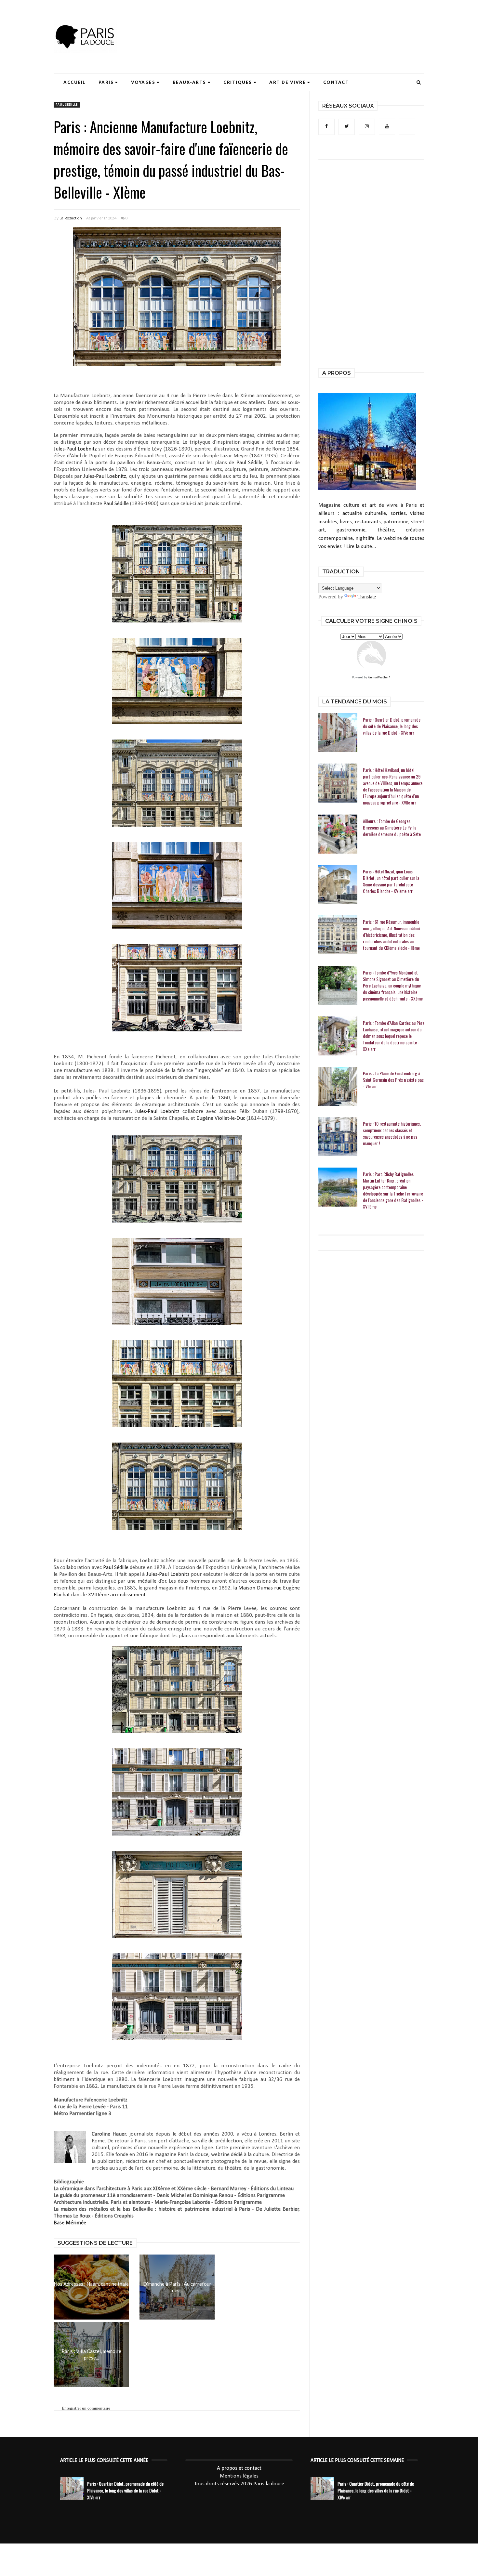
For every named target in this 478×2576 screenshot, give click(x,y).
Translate (367, 597)
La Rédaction (71, 218)
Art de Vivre (287, 82)
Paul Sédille (67, 105)
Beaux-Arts (189, 82)
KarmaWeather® (379, 678)
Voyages (143, 82)
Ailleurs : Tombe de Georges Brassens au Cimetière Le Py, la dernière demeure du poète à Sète (392, 828)
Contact (336, 82)
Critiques (238, 82)
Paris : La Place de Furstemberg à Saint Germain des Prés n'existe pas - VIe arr (393, 1080)
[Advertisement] (306, 24)
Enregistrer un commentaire (86, 2408)
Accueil (74, 82)
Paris (106, 82)
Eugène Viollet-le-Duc (221, 1118)
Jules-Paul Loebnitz (75, 449)
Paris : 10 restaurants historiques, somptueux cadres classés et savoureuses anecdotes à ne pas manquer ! (392, 1133)
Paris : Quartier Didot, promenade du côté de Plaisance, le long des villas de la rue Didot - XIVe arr (392, 726)
